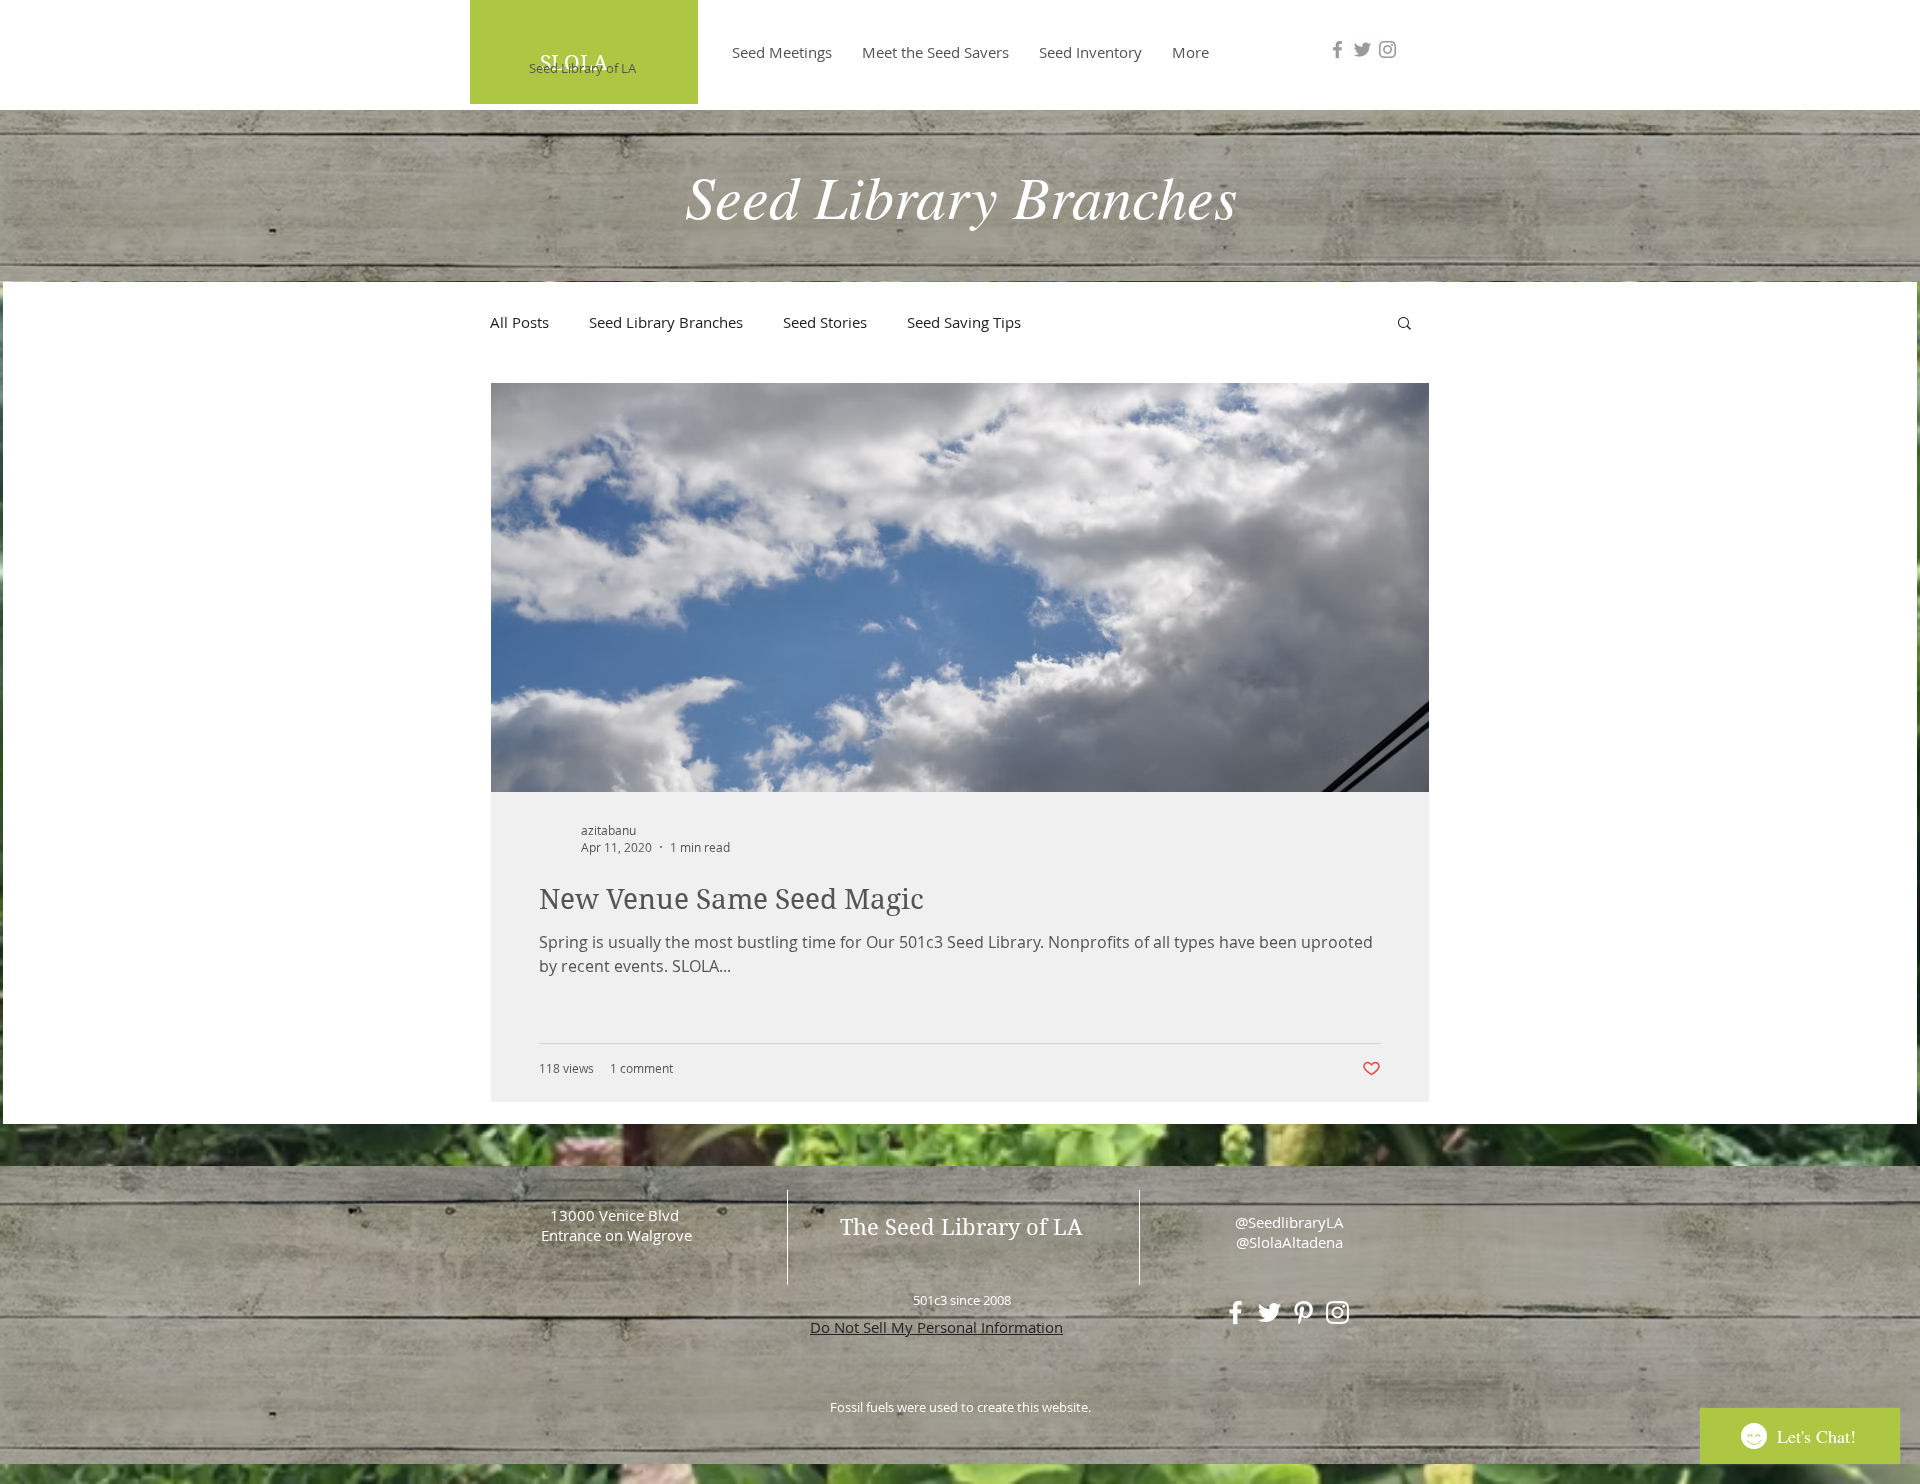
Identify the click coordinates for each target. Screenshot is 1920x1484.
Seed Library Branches (666, 322)
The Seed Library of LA (961, 1227)
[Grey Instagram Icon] (1387, 49)
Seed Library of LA (582, 68)
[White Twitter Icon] (1269, 1312)
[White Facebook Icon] (1235, 1312)
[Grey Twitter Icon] (1362, 49)
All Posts (519, 322)
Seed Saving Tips (964, 322)
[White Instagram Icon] (1337, 1312)
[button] (1404, 324)
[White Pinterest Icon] (1303, 1312)
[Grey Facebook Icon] (1337, 49)
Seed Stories (825, 322)
